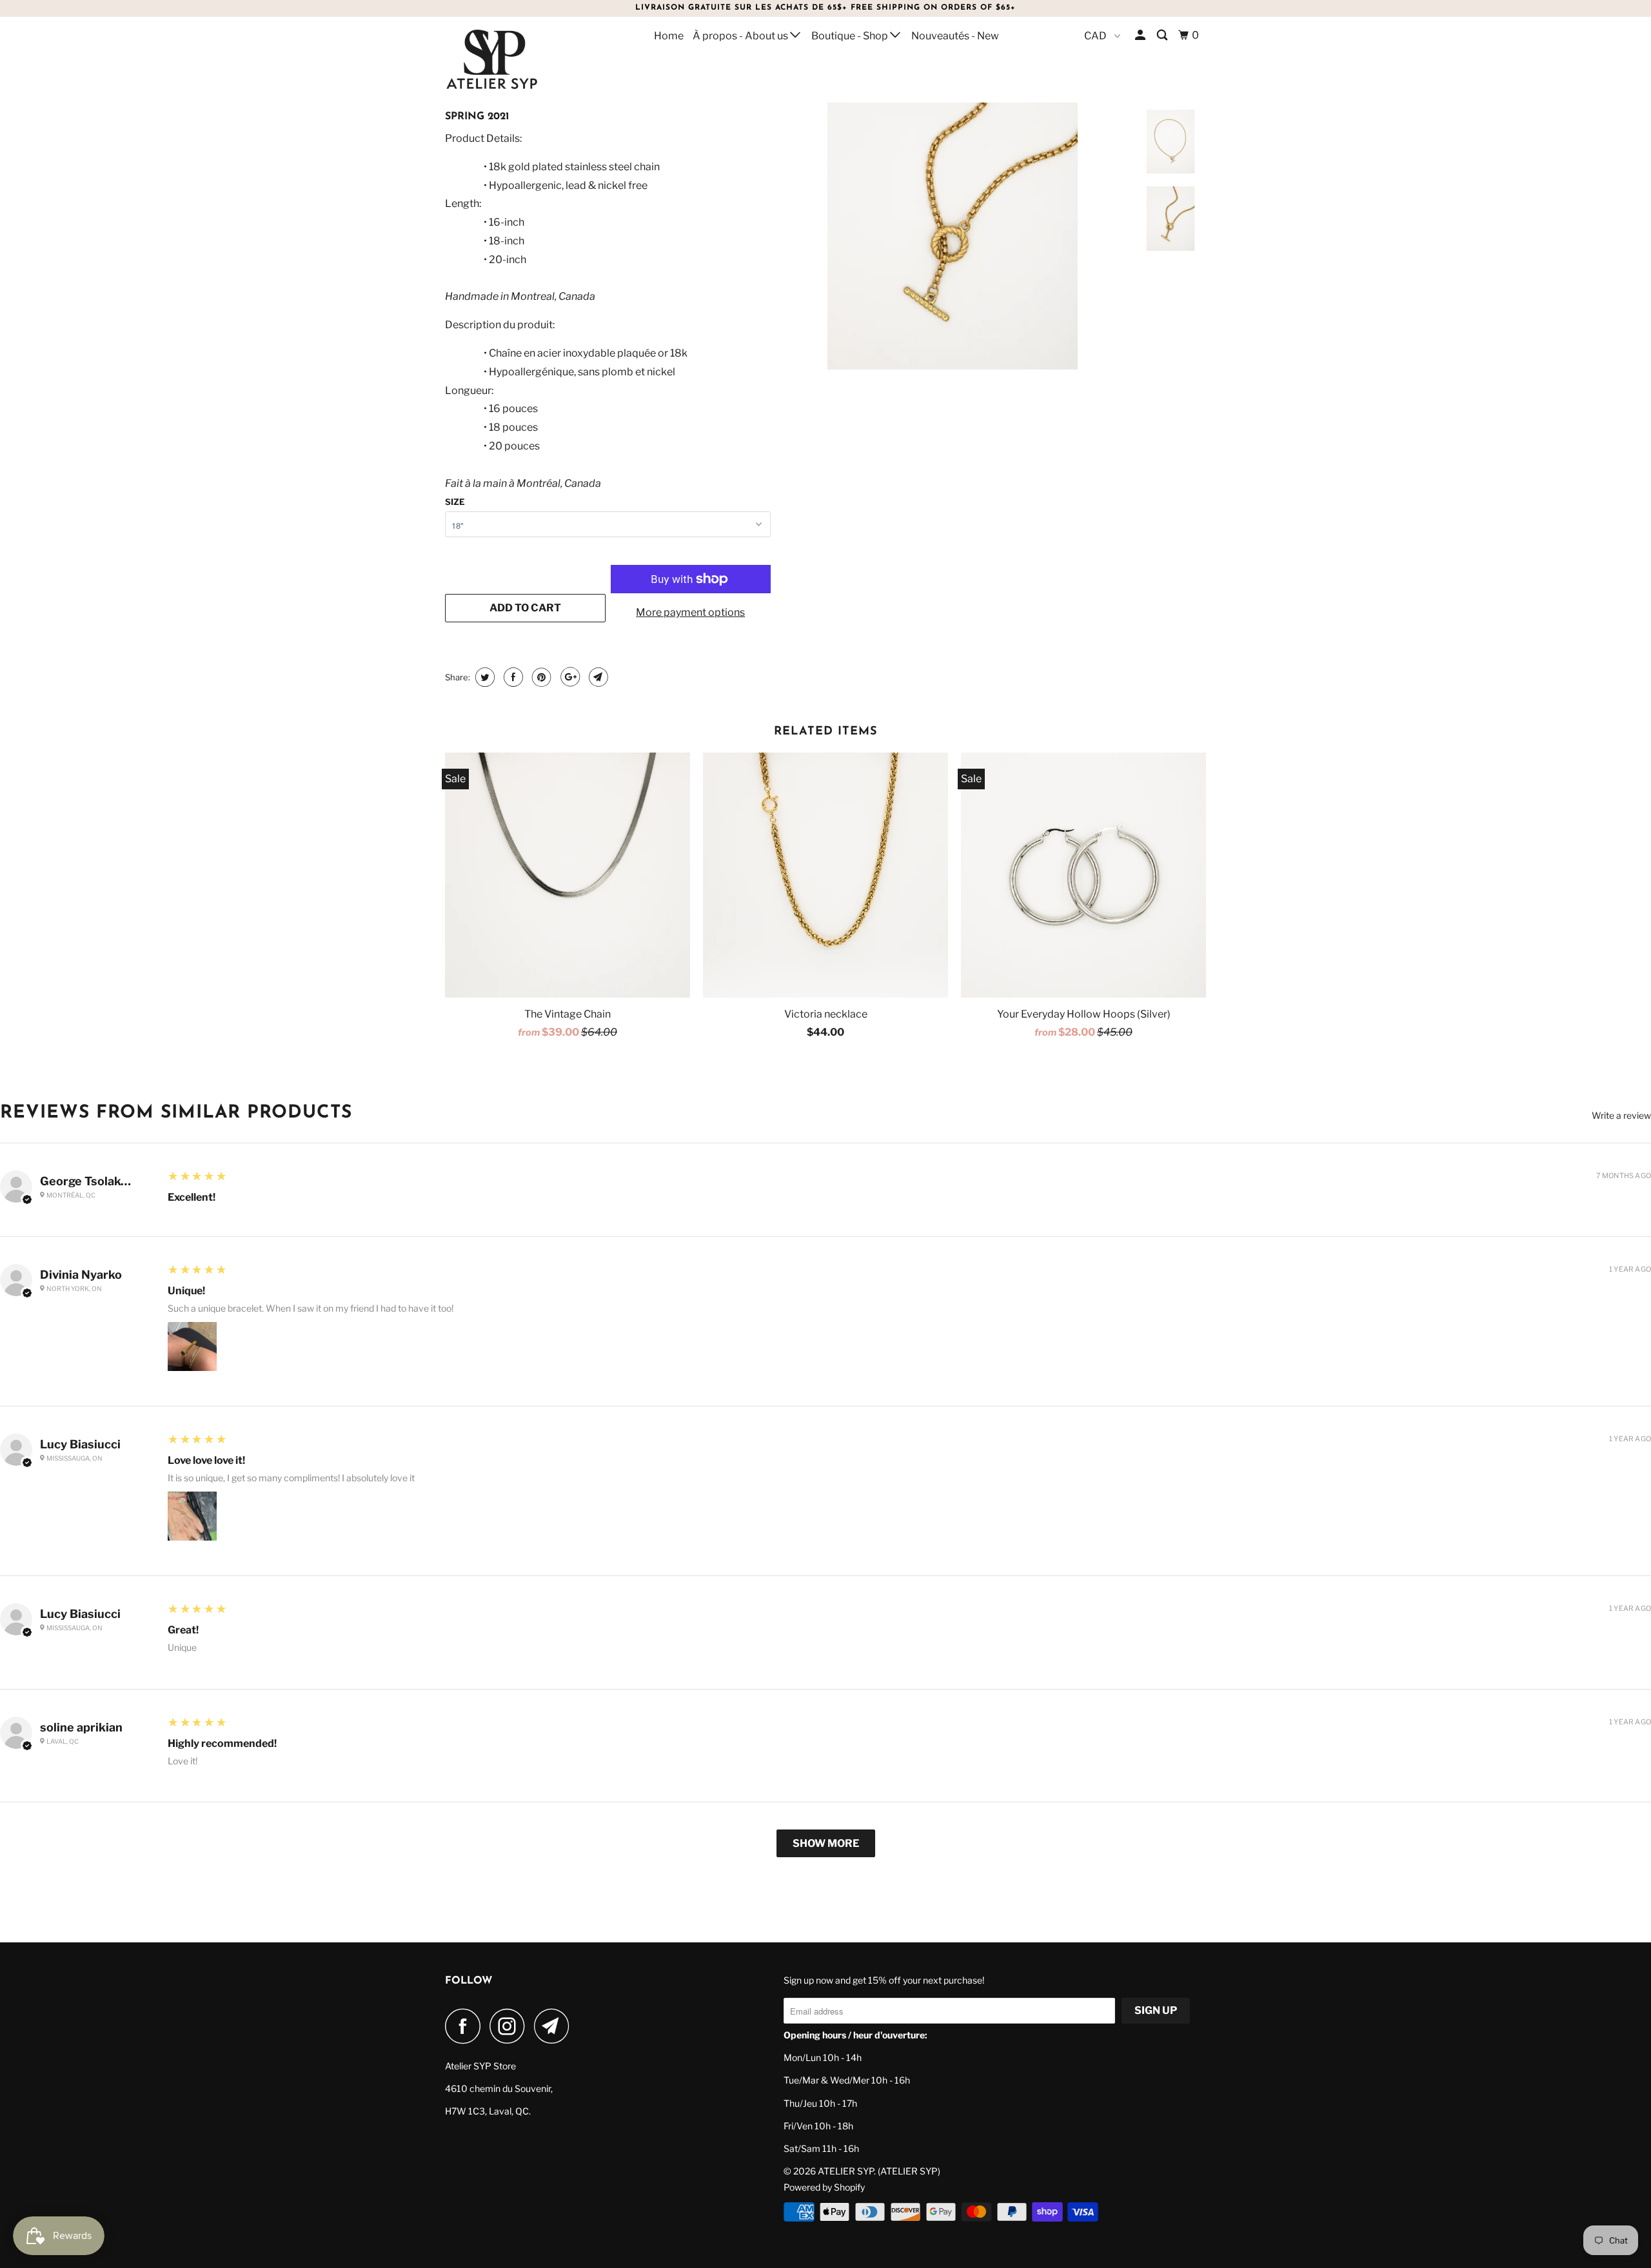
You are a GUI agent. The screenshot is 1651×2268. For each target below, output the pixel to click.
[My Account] (1141, 35)
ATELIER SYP (846, 2171)
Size (455, 502)
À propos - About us (741, 36)
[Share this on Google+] (568, 677)
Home (669, 36)
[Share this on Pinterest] (540, 677)
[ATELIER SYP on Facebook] (466, 2026)
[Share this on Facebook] (512, 677)
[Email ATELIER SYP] (555, 2026)
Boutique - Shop (851, 36)
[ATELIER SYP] (511, 59)
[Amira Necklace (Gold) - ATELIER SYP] (953, 201)
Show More (826, 1843)
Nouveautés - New (955, 36)
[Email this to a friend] (597, 677)
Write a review (1621, 1116)
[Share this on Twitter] (483, 677)
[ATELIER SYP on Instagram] (511, 2026)
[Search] (1163, 35)
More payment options (690, 612)
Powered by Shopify (824, 2187)
